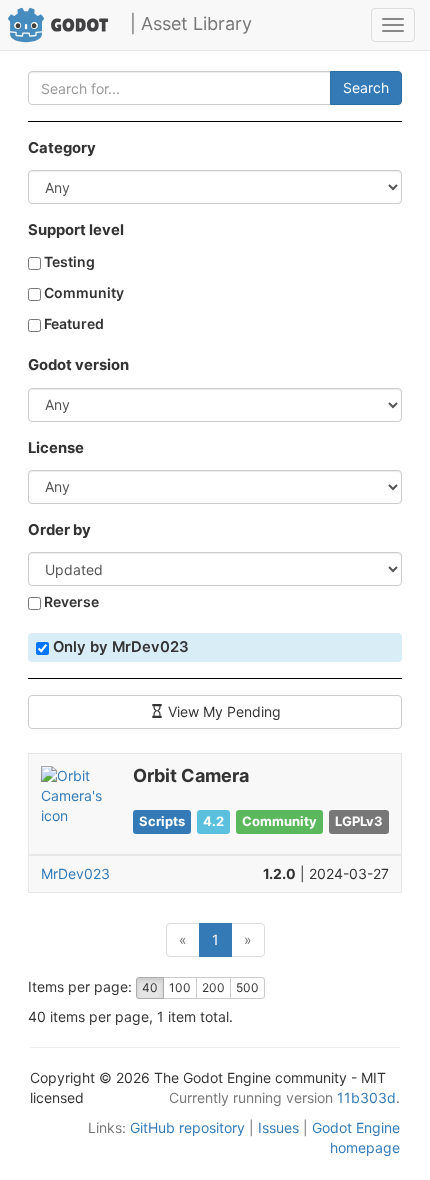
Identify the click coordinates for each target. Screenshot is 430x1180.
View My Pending (222, 711)
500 (247, 987)
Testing (68, 261)
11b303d (366, 1097)
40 (150, 987)
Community (82, 292)
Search (366, 87)
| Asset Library (191, 23)
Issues (278, 1127)
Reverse (70, 601)
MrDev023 (75, 873)
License (56, 448)
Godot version (78, 365)
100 (180, 987)
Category (62, 148)
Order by (59, 530)
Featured (72, 323)
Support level (76, 230)
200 (213, 987)
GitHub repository (187, 1127)
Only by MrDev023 (119, 647)
